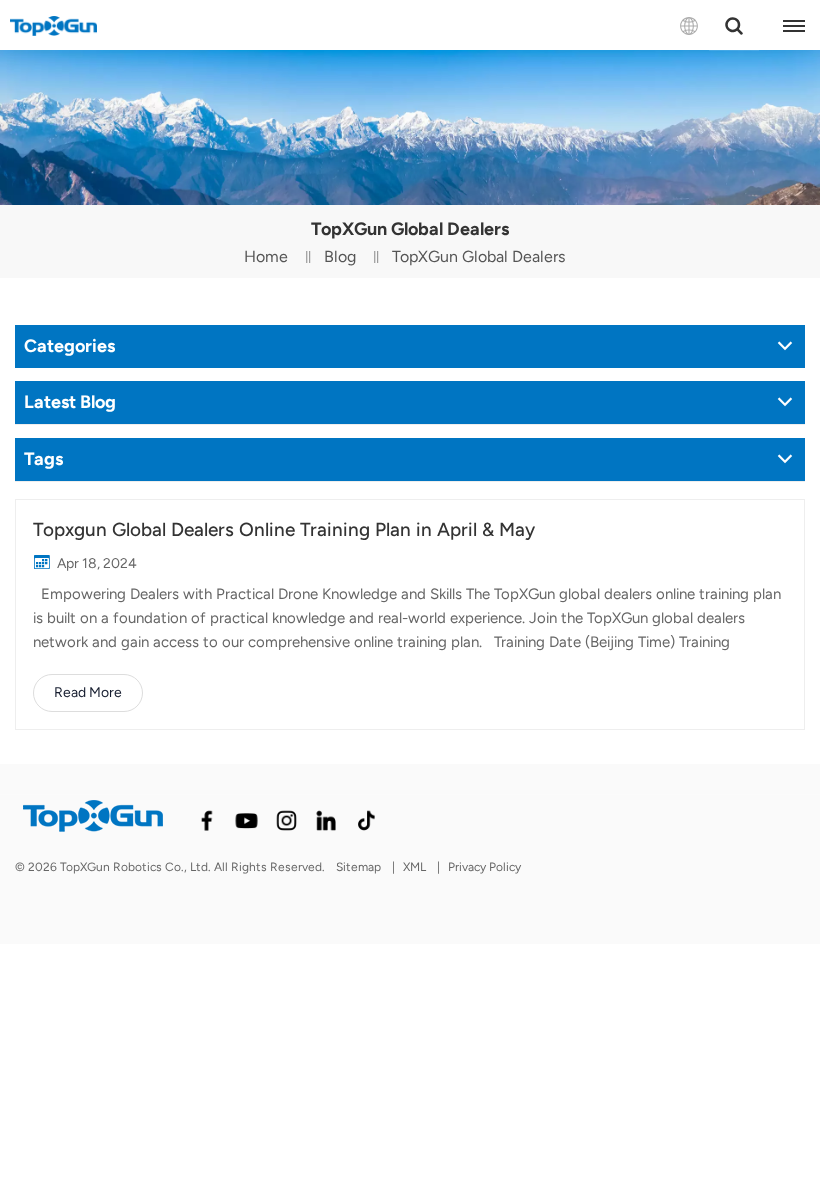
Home (266, 256)
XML (414, 867)
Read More (88, 692)
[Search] (734, 26)
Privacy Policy (484, 867)
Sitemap (358, 867)
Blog (340, 256)
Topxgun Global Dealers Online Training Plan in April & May (284, 529)
